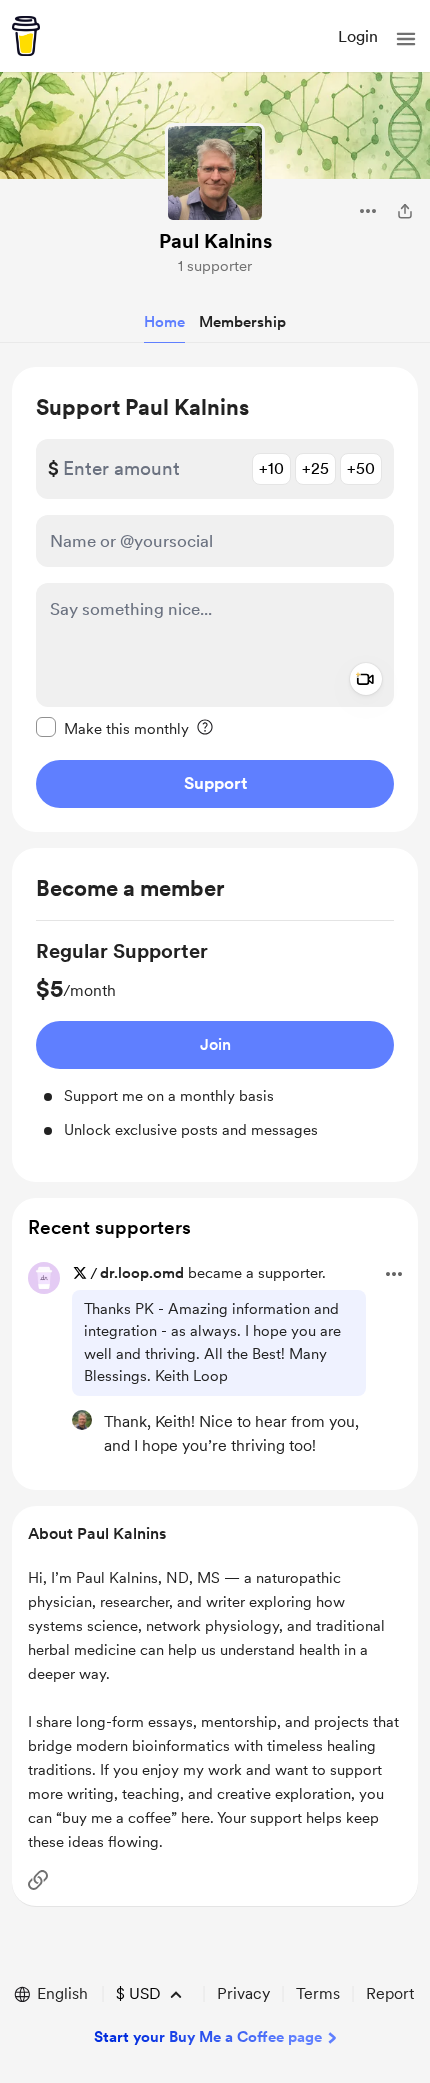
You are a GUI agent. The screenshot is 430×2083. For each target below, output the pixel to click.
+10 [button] (271, 468)
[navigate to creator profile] (215, 173)
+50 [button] (361, 468)
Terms (318, 1993)
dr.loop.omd (142, 1273)
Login (358, 36)
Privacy (243, 1993)
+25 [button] (315, 468)
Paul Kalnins (215, 241)
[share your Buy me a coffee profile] (405, 211)
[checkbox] (112, 728)
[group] (215, 1039)
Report (390, 1993)
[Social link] (38, 1880)
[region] (215, 599)
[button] (406, 39)
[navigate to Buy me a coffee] (26, 36)
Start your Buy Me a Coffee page (208, 2037)
